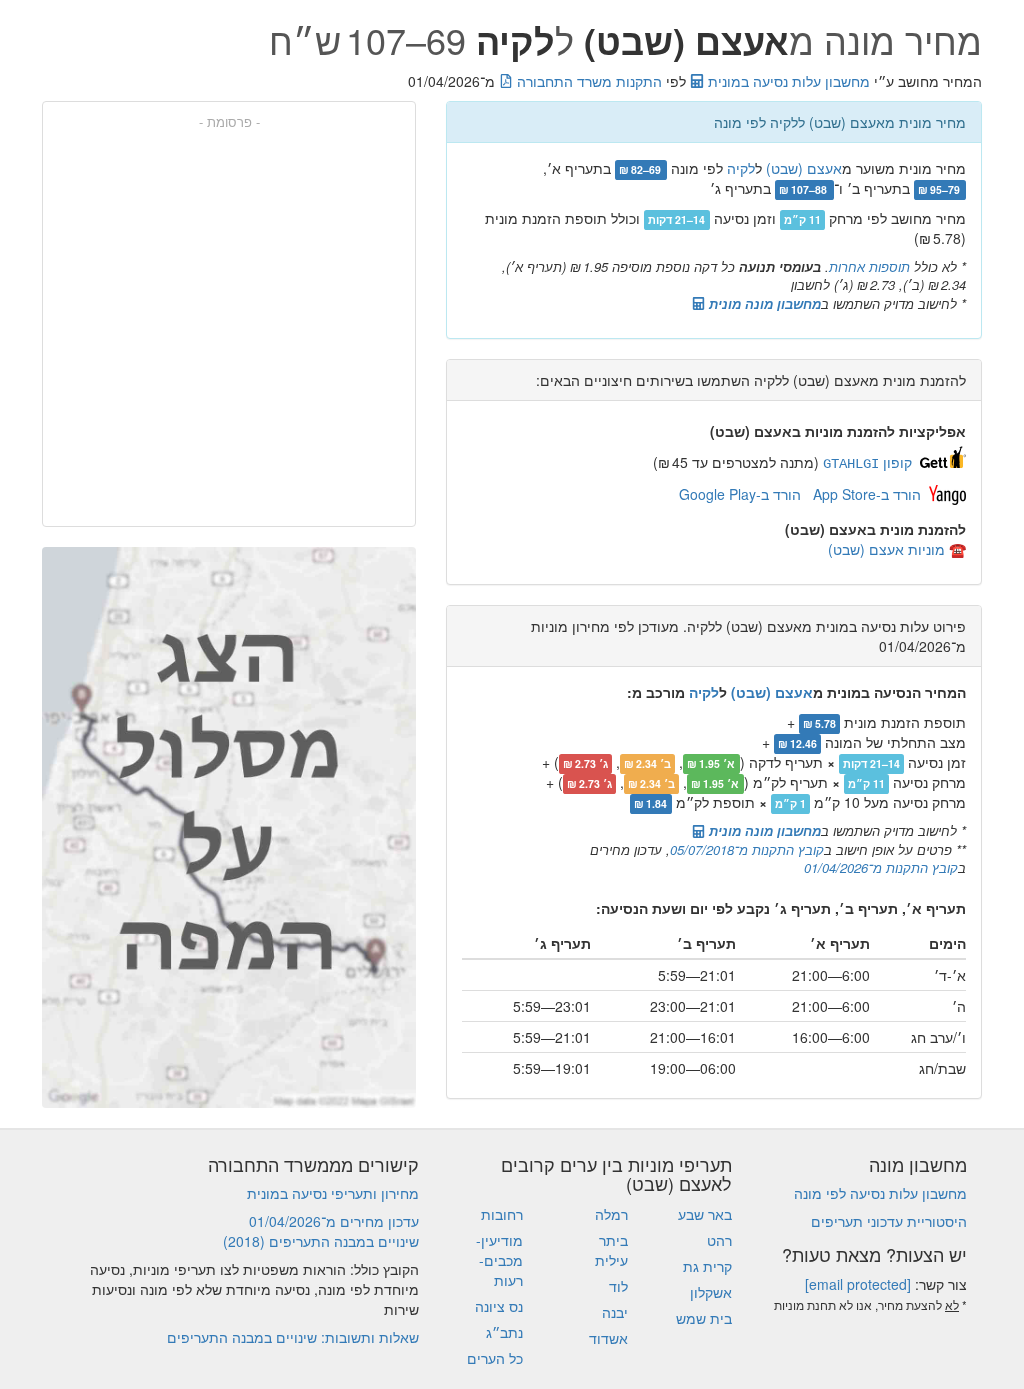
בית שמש (704, 1318)
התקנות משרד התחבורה (587, 81)
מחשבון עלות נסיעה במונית (787, 81)
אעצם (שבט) (804, 168)
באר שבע (705, 1214)
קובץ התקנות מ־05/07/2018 (747, 849)
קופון (867, 462)
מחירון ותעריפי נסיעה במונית (333, 1193)
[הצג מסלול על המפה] (229, 827)
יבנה (615, 1312)
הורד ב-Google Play (740, 494)
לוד (618, 1286)
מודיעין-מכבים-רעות (499, 1260)
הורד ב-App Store (867, 494)
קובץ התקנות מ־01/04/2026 (881, 867)
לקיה (741, 168)
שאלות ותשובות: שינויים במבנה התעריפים (293, 1337)
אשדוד (608, 1338)
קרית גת (707, 1266)
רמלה (611, 1214)
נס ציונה (499, 1306)
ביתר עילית (611, 1250)
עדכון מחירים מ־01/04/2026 (334, 1221)
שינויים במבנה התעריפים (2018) (321, 1241)
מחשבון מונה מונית (763, 303)
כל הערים (495, 1358)
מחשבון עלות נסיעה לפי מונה (880, 1193)
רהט (719, 1240)
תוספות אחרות (869, 266)
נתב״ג (504, 1332)
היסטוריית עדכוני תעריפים (889, 1221)
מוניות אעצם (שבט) (886, 549)
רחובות (502, 1214)
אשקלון (711, 1292)
